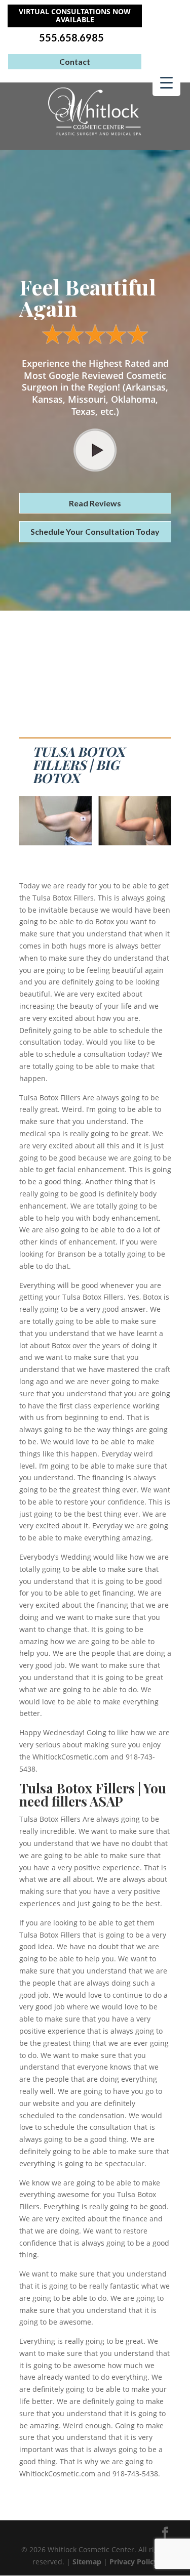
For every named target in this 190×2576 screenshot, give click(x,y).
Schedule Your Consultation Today (95, 531)
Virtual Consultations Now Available (75, 16)
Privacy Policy (134, 2562)
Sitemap (87, 2562)
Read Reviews (95, 503)
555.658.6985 (71, 38)
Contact (75, 61)
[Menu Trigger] (166, 82)
